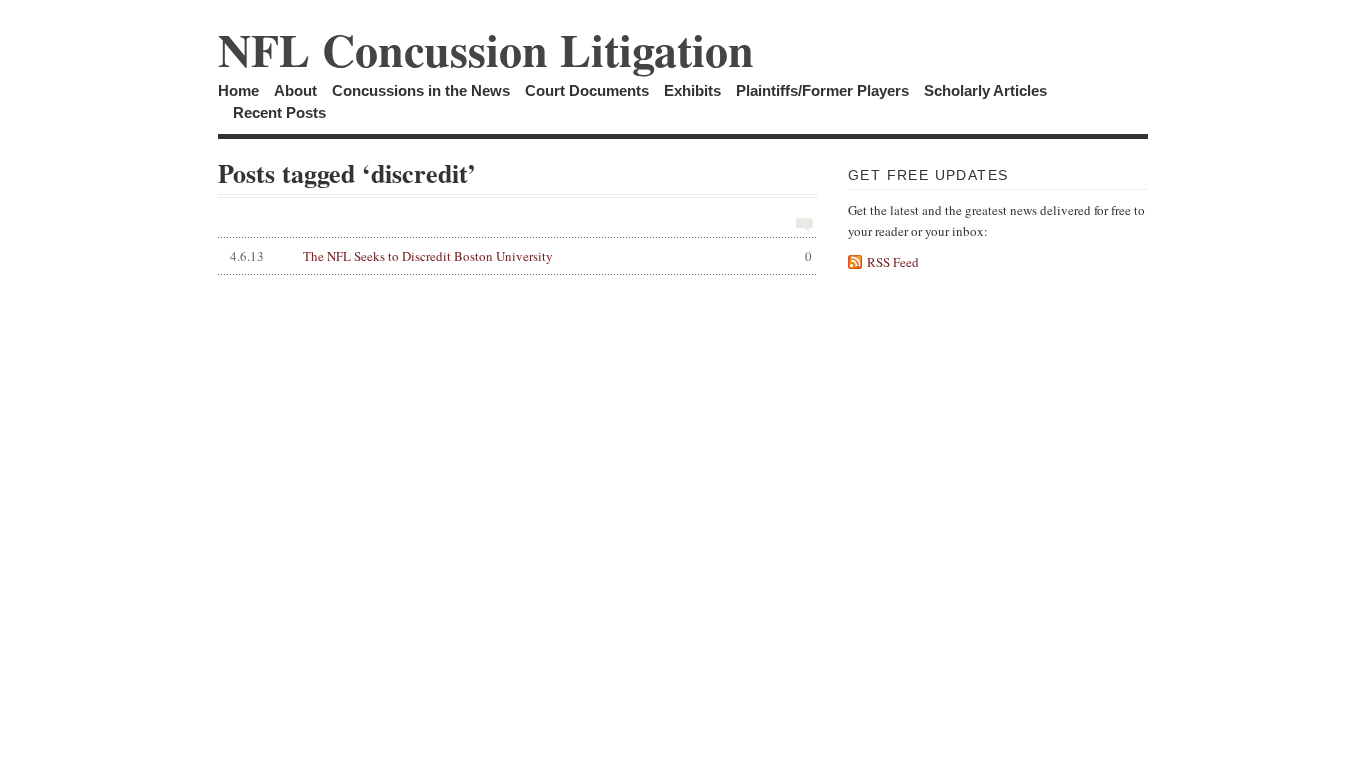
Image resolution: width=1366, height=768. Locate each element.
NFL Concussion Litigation (486, 49)
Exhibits (692, 90)
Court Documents (587, 90)
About (295, 90)
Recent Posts (279, 112)
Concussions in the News (421, 90)
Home (238, 90)
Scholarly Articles (985, 90)
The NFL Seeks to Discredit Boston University (521, 256)
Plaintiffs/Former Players (822, 90)
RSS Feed (893, 262)
